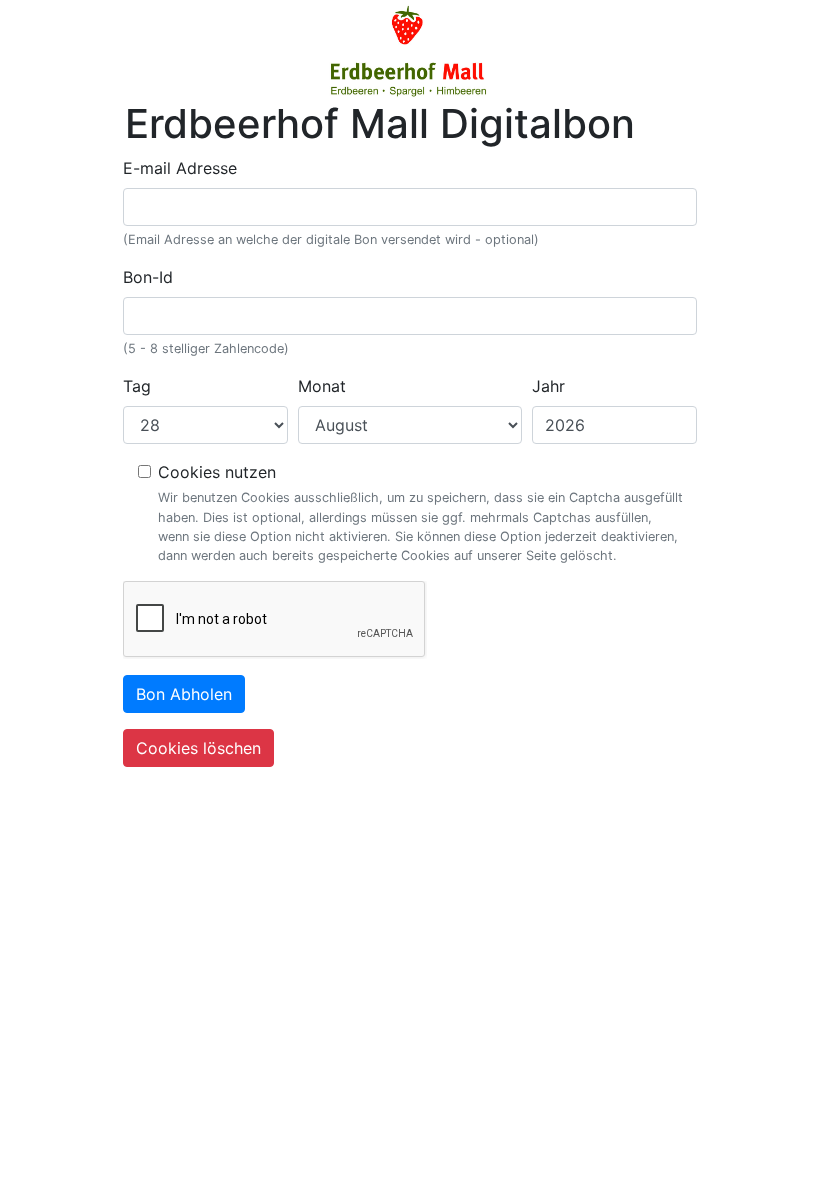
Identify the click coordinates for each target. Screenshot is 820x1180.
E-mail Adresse (180, 168)
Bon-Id (148, 277)
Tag (137, 386)
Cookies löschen (198, 748)
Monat (322, 386)
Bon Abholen (184, 694)
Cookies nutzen (217, 472)
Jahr (548, 386)
